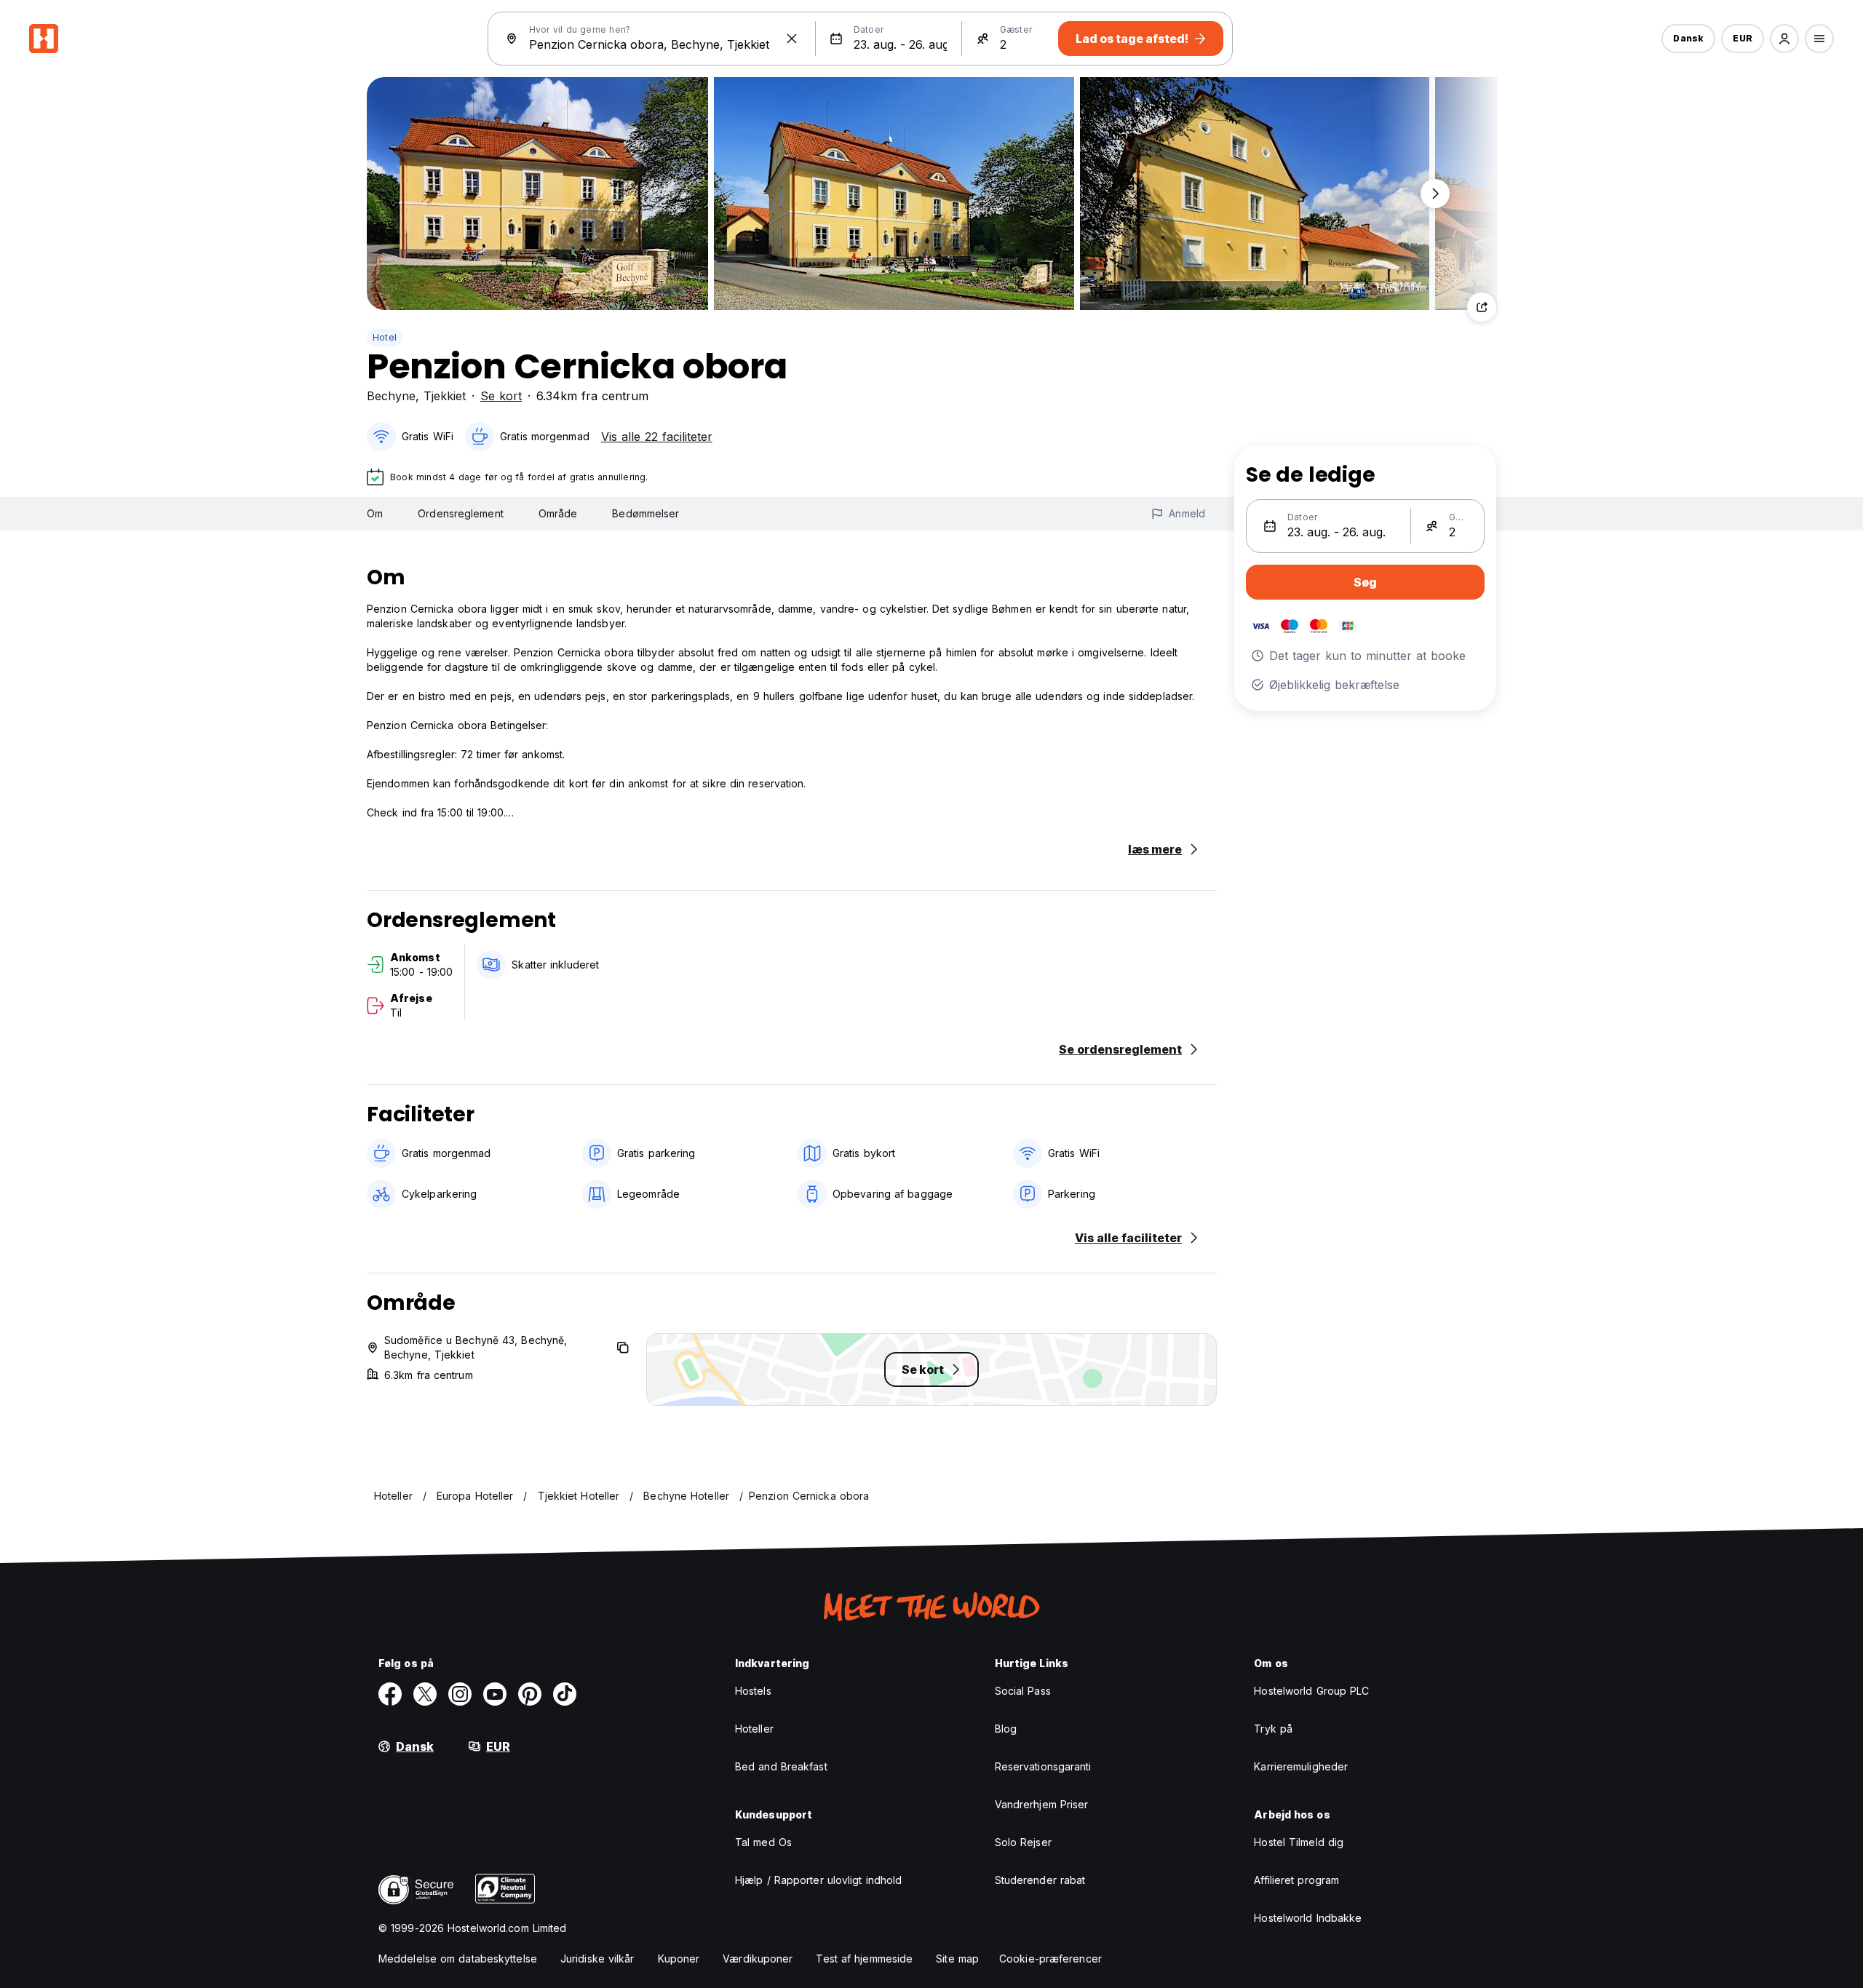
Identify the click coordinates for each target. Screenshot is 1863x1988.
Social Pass (1023, 1691)
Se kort (501, 396)
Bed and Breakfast (781, 1766)
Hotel (385, 337)
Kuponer (679, 1959)
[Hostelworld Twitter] (425, 1694)
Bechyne (391, 396)
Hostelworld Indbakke (1308, 1918)
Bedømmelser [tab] (646, 513)
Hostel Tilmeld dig (1299, 1842)
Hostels (753, 1691)
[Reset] (792, 39)
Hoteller (754, 1729)
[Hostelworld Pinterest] (530, 1694)
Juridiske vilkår (597, 1959)
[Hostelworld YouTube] (495, 1694)
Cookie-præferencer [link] (1050, 1959)
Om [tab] (375, 513)
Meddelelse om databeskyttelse (458, 1959)
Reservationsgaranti (1043, 1766)
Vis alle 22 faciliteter (657, 437)
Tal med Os (763, 1842)
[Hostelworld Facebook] (390, 1694)
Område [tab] (558, 513)
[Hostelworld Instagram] (460, 1694)
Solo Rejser (1023, 1842)
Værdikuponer (758, 1959)
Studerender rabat (1040, 1880)
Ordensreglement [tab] (461, 513)
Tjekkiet (445, 396)
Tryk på (1273, 1729)
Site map (957, 1959)
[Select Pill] (1784, 39)
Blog (1006, 1729)
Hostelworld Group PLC (1311, 1691)
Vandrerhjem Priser (1042, 1804)
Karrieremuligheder (1301, 1766)
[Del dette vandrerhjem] (1482, 307)
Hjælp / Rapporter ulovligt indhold (818, 1880)
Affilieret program (1296, 1880)
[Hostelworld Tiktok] (565, 1694)
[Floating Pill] (1435, 194)
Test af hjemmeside (864, 1959)
